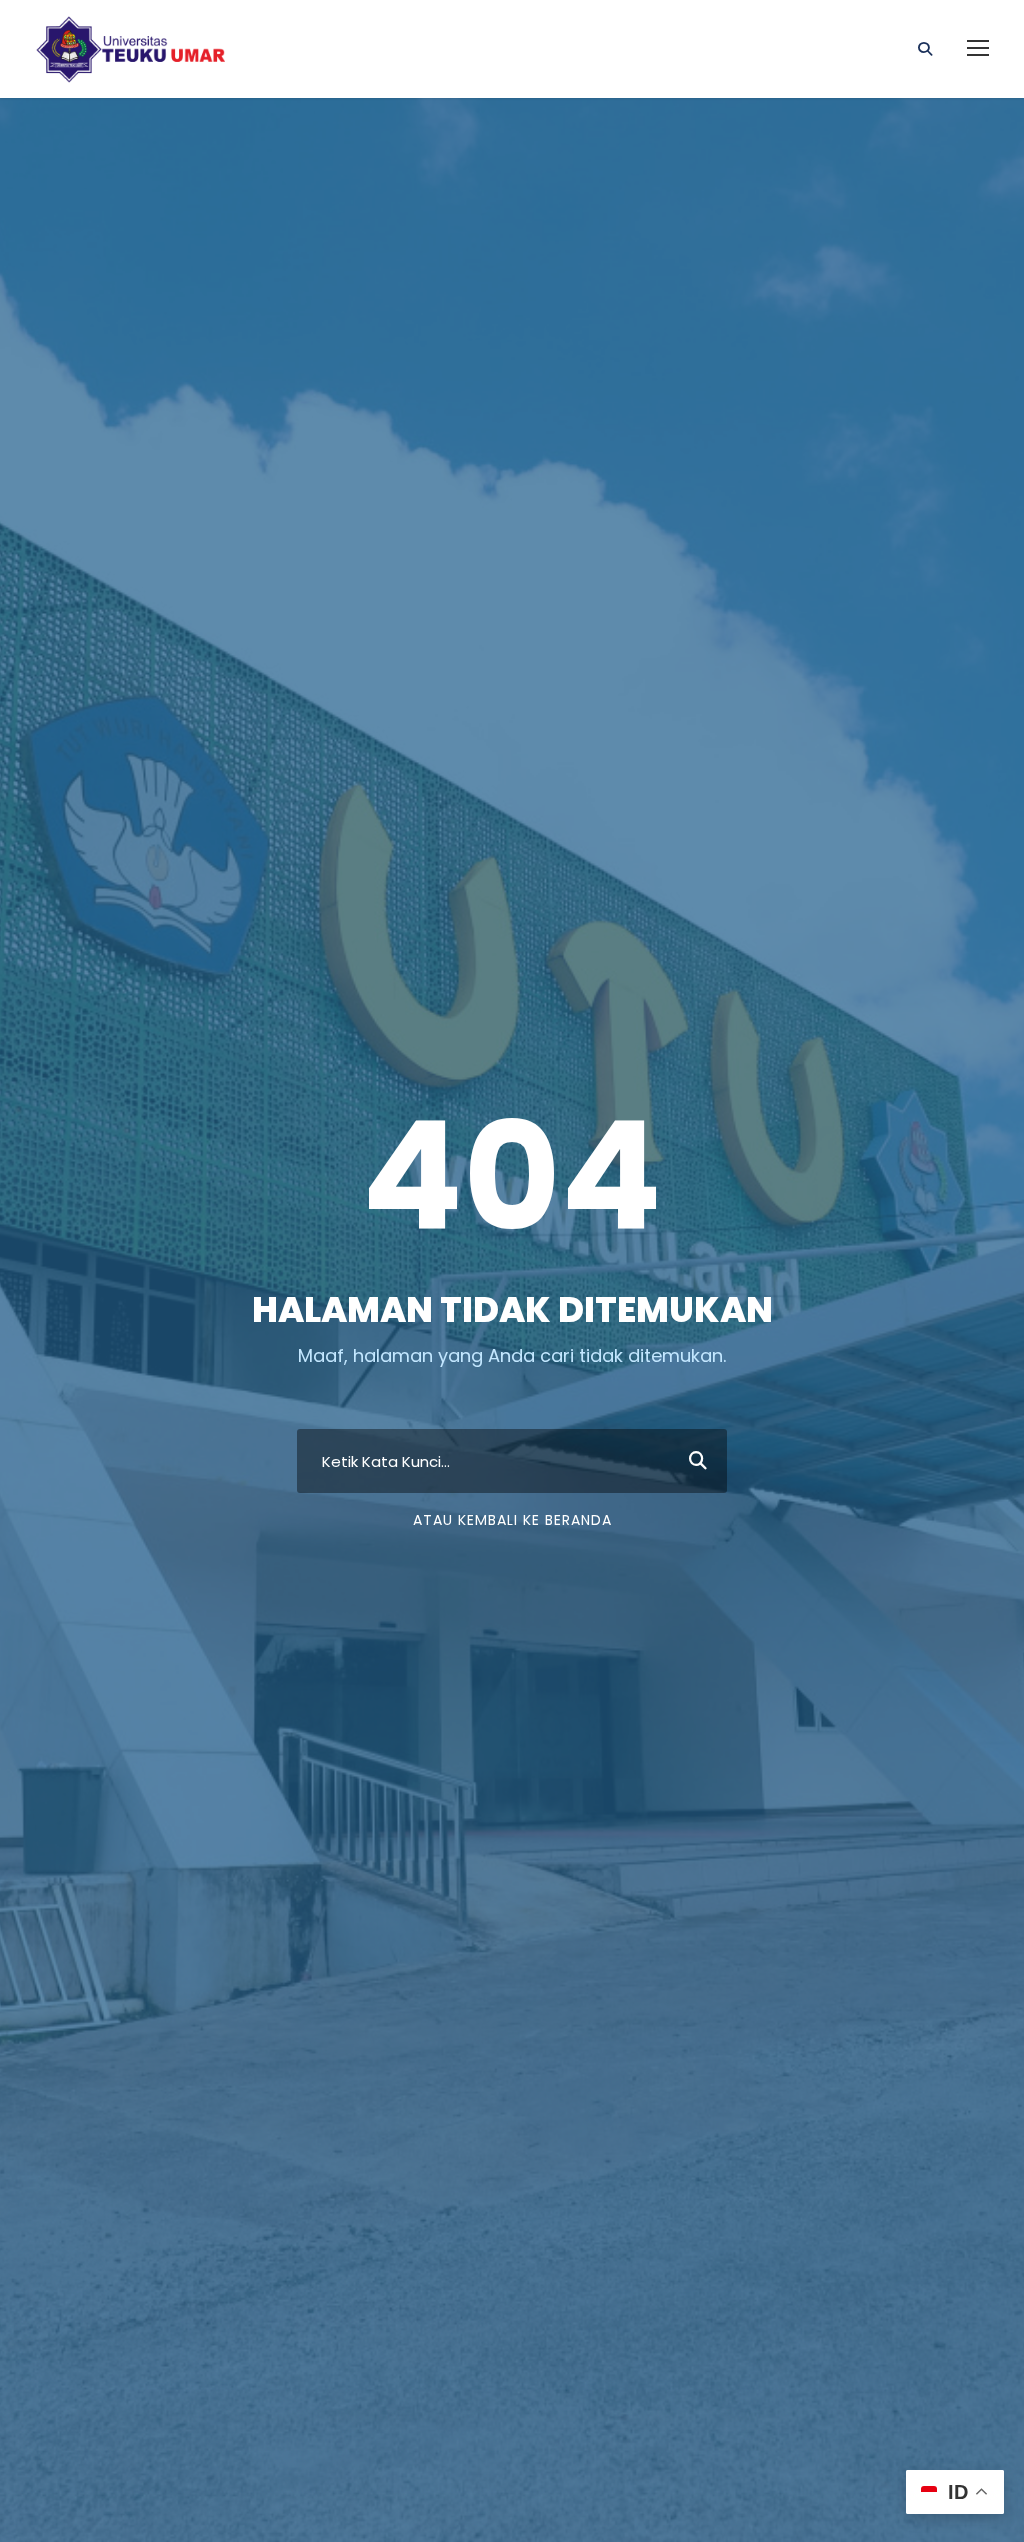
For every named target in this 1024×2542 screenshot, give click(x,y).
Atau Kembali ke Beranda (512, 1520)
